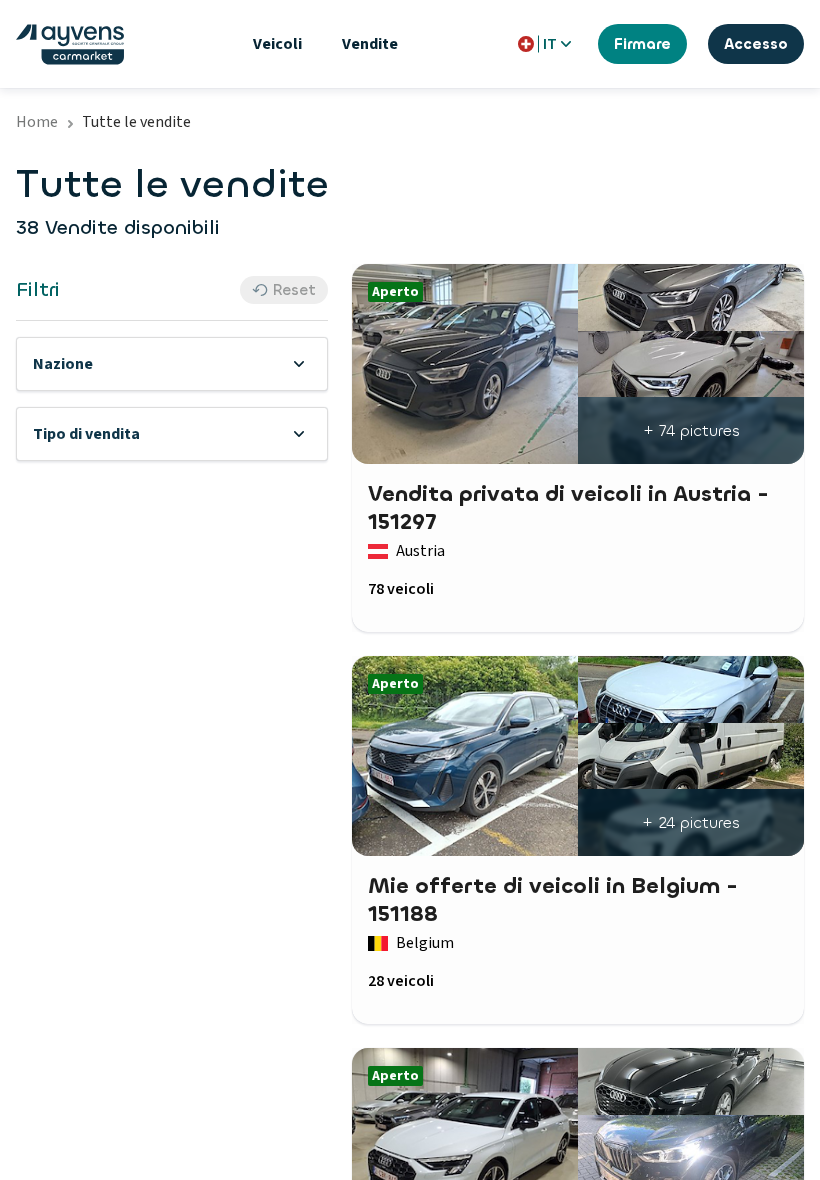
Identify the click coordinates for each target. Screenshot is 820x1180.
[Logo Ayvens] (70, 44)
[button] (172, 364)
